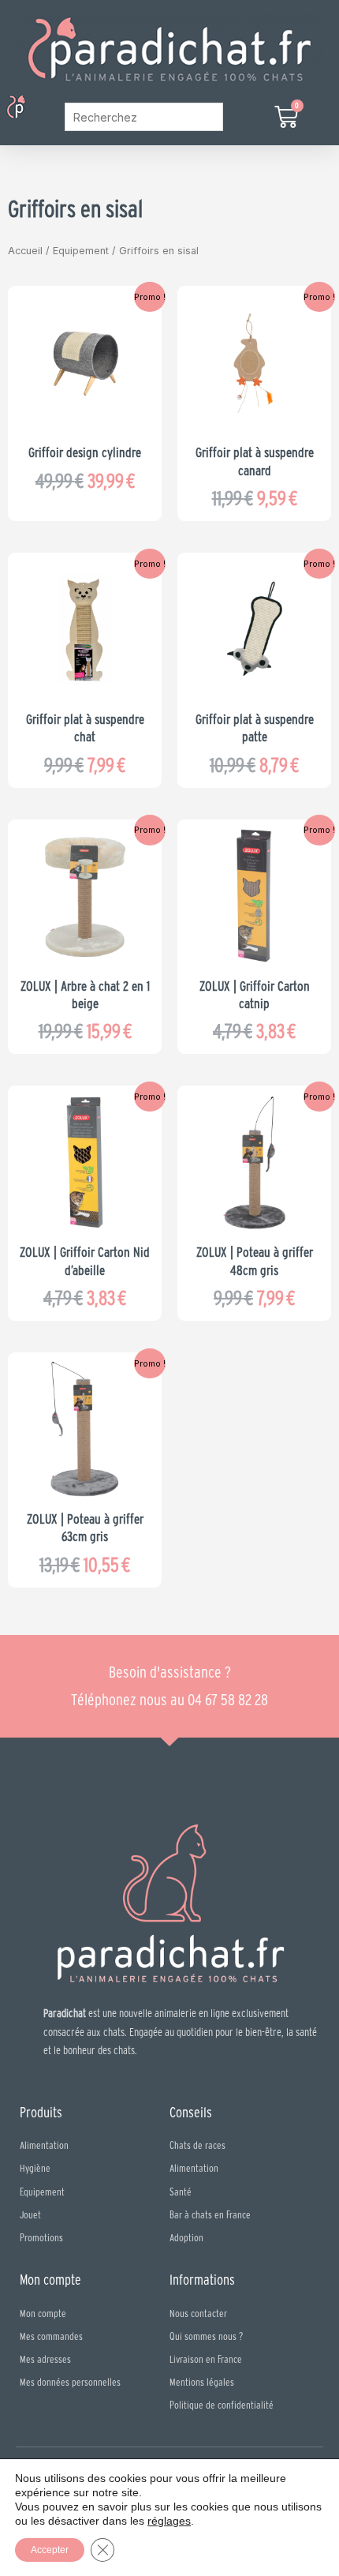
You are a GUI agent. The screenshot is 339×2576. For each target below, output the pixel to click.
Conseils (191, 2112)
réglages (169, 2521)
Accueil (25, 251)
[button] (42, 109)
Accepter (50, 2550)
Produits (41, 2112)
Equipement (81, 251)
